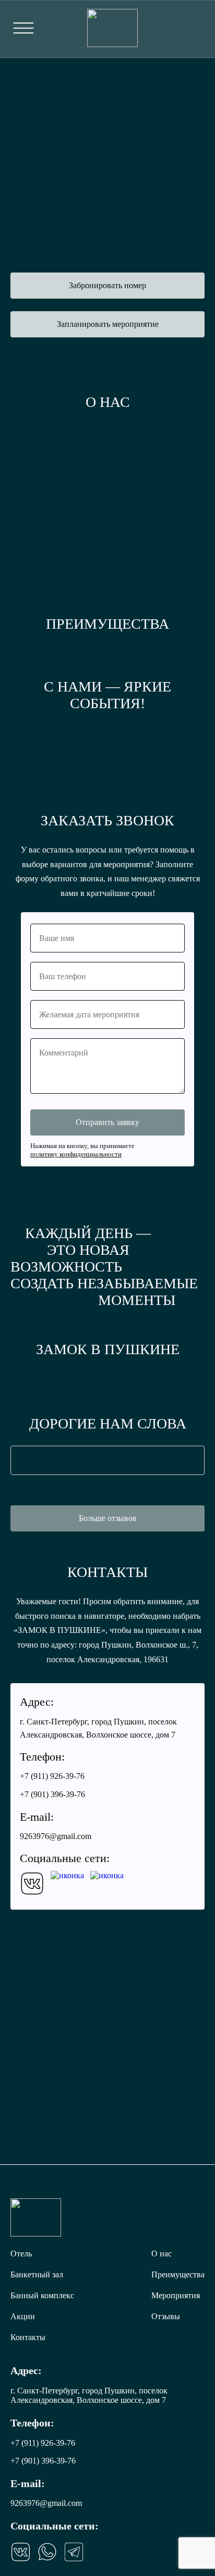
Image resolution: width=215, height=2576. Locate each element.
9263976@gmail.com (56, 1836)
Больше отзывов (108, 1518)
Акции (23, 2316)
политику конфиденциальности (76, 1154)
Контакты (28, 2337)
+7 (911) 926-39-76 (196, 29)
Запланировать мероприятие (108, 324)
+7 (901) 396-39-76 (52, 1794)
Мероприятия (176, 2295)
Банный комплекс (42, 2295)
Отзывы (166, 2316)
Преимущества (178, 2274)
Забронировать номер (107, 285)
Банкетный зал (37, 2274)
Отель (21, 2254)
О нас (162, 2254)
